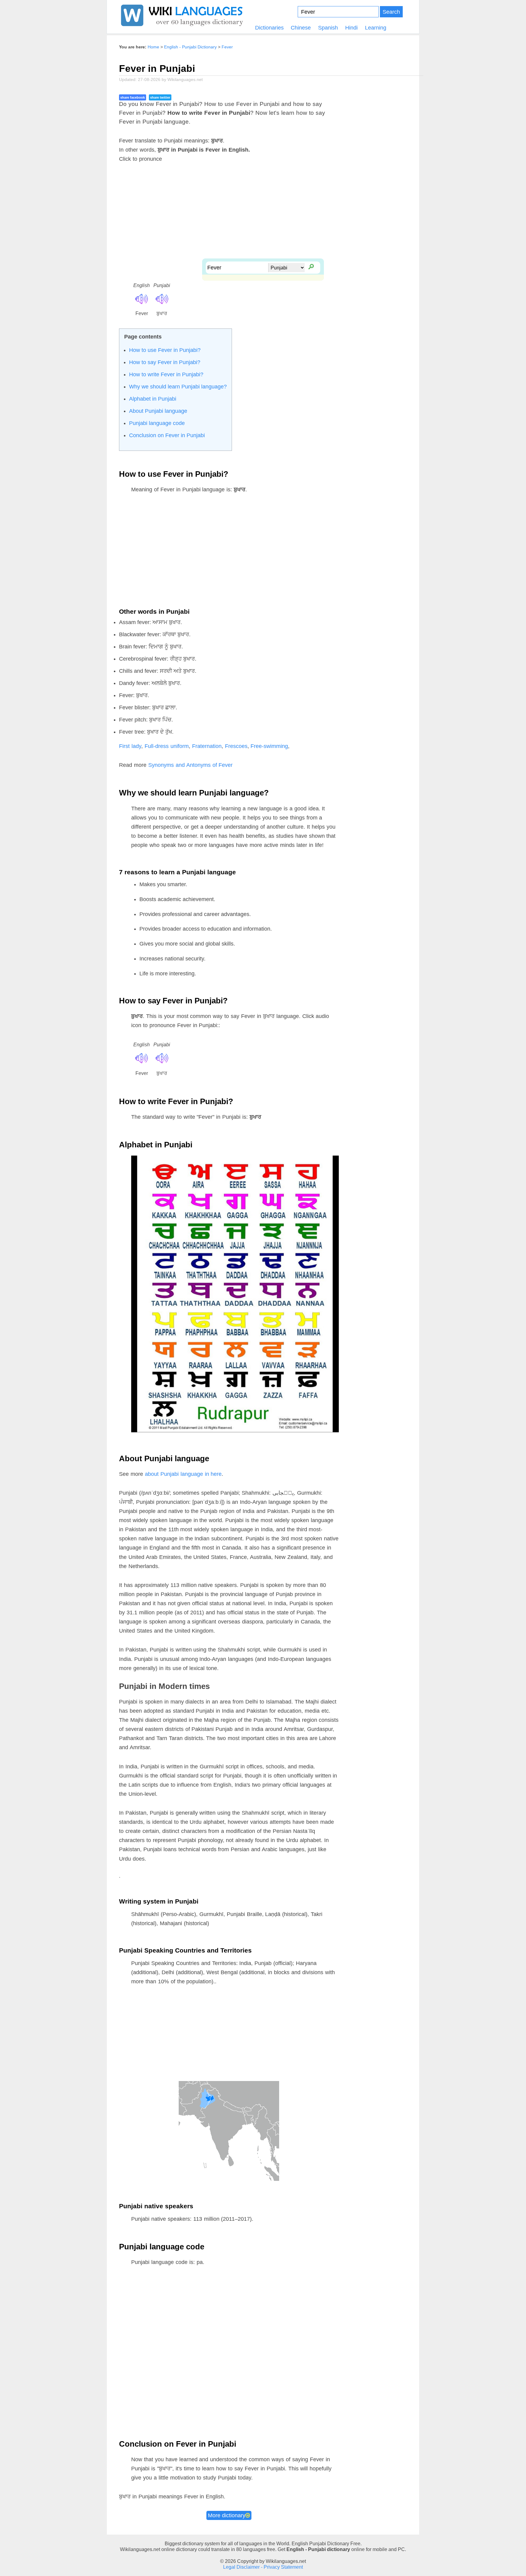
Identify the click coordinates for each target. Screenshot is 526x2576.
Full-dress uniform (167, 746)
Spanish (328, 28)
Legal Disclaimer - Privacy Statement (263, 2567)
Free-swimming (269, 746)
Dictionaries (269, 28)
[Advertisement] (263, 216)
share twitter (160, 97)
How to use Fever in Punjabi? (165, 350)
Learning (376, 28)
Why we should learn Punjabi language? (178, 387)
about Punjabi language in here (183, 1474)
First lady (130, 746)
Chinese (301, 28)
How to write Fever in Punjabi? (166, 374)
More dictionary (227, 2515)
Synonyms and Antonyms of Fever (191, 765)
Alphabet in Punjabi (153, 399)
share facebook (133, 97)
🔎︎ (311, 266)
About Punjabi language (158, 411)
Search (391, 12)
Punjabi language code (157, 423)
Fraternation (207, 746)
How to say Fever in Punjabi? (165, 362)
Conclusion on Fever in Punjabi (167, 435)
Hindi (351, 28)
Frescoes (236, 746)
